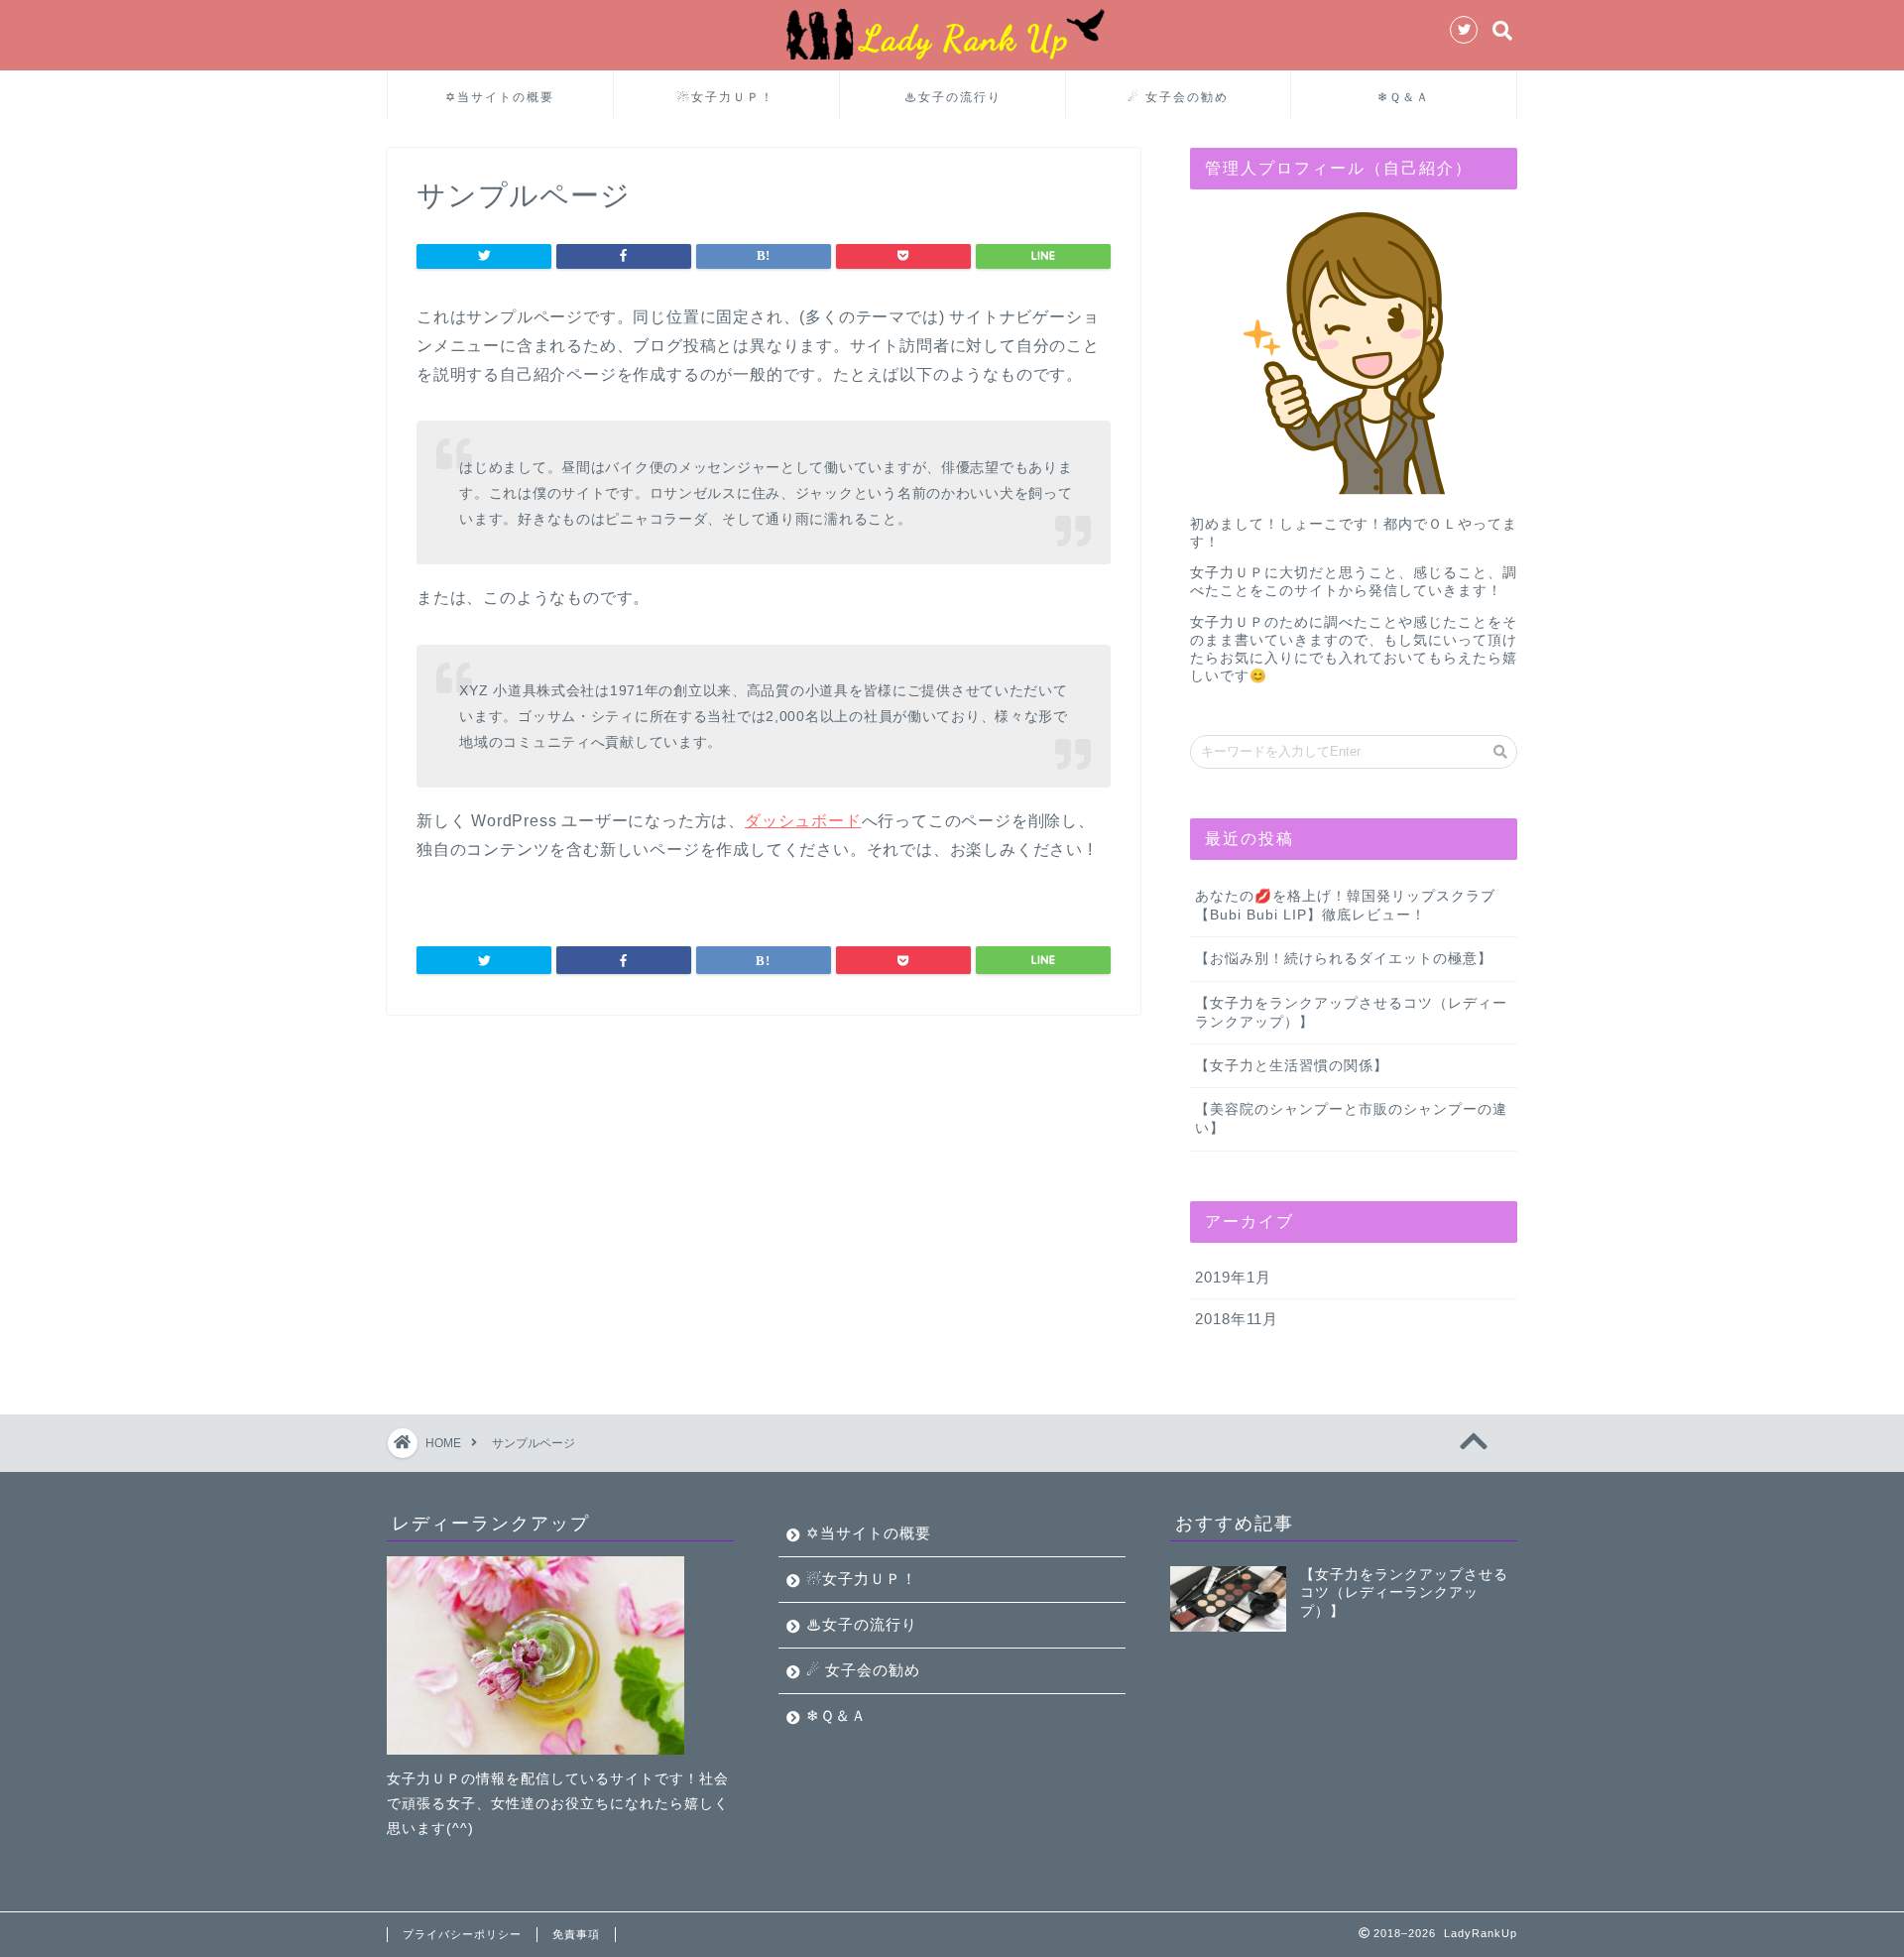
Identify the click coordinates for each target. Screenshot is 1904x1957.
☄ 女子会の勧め (1178, 97)
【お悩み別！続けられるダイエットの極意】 (1344, 959)
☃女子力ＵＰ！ (726, 97)
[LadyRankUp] (952, 58)
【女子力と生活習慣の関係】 (1292, 1066)
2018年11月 (1237, 1319)
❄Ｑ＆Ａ (1404, 97)
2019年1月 (1233, 1277)
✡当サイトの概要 (500, 97)
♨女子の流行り (953, 97)
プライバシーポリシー (462, 1934)
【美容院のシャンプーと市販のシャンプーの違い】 (1351, 1119)
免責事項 (576, 1934)
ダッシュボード (803, 821)
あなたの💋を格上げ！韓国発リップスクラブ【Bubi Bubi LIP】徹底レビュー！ (1345, 906)
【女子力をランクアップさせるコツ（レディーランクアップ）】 (1351, 1013)
